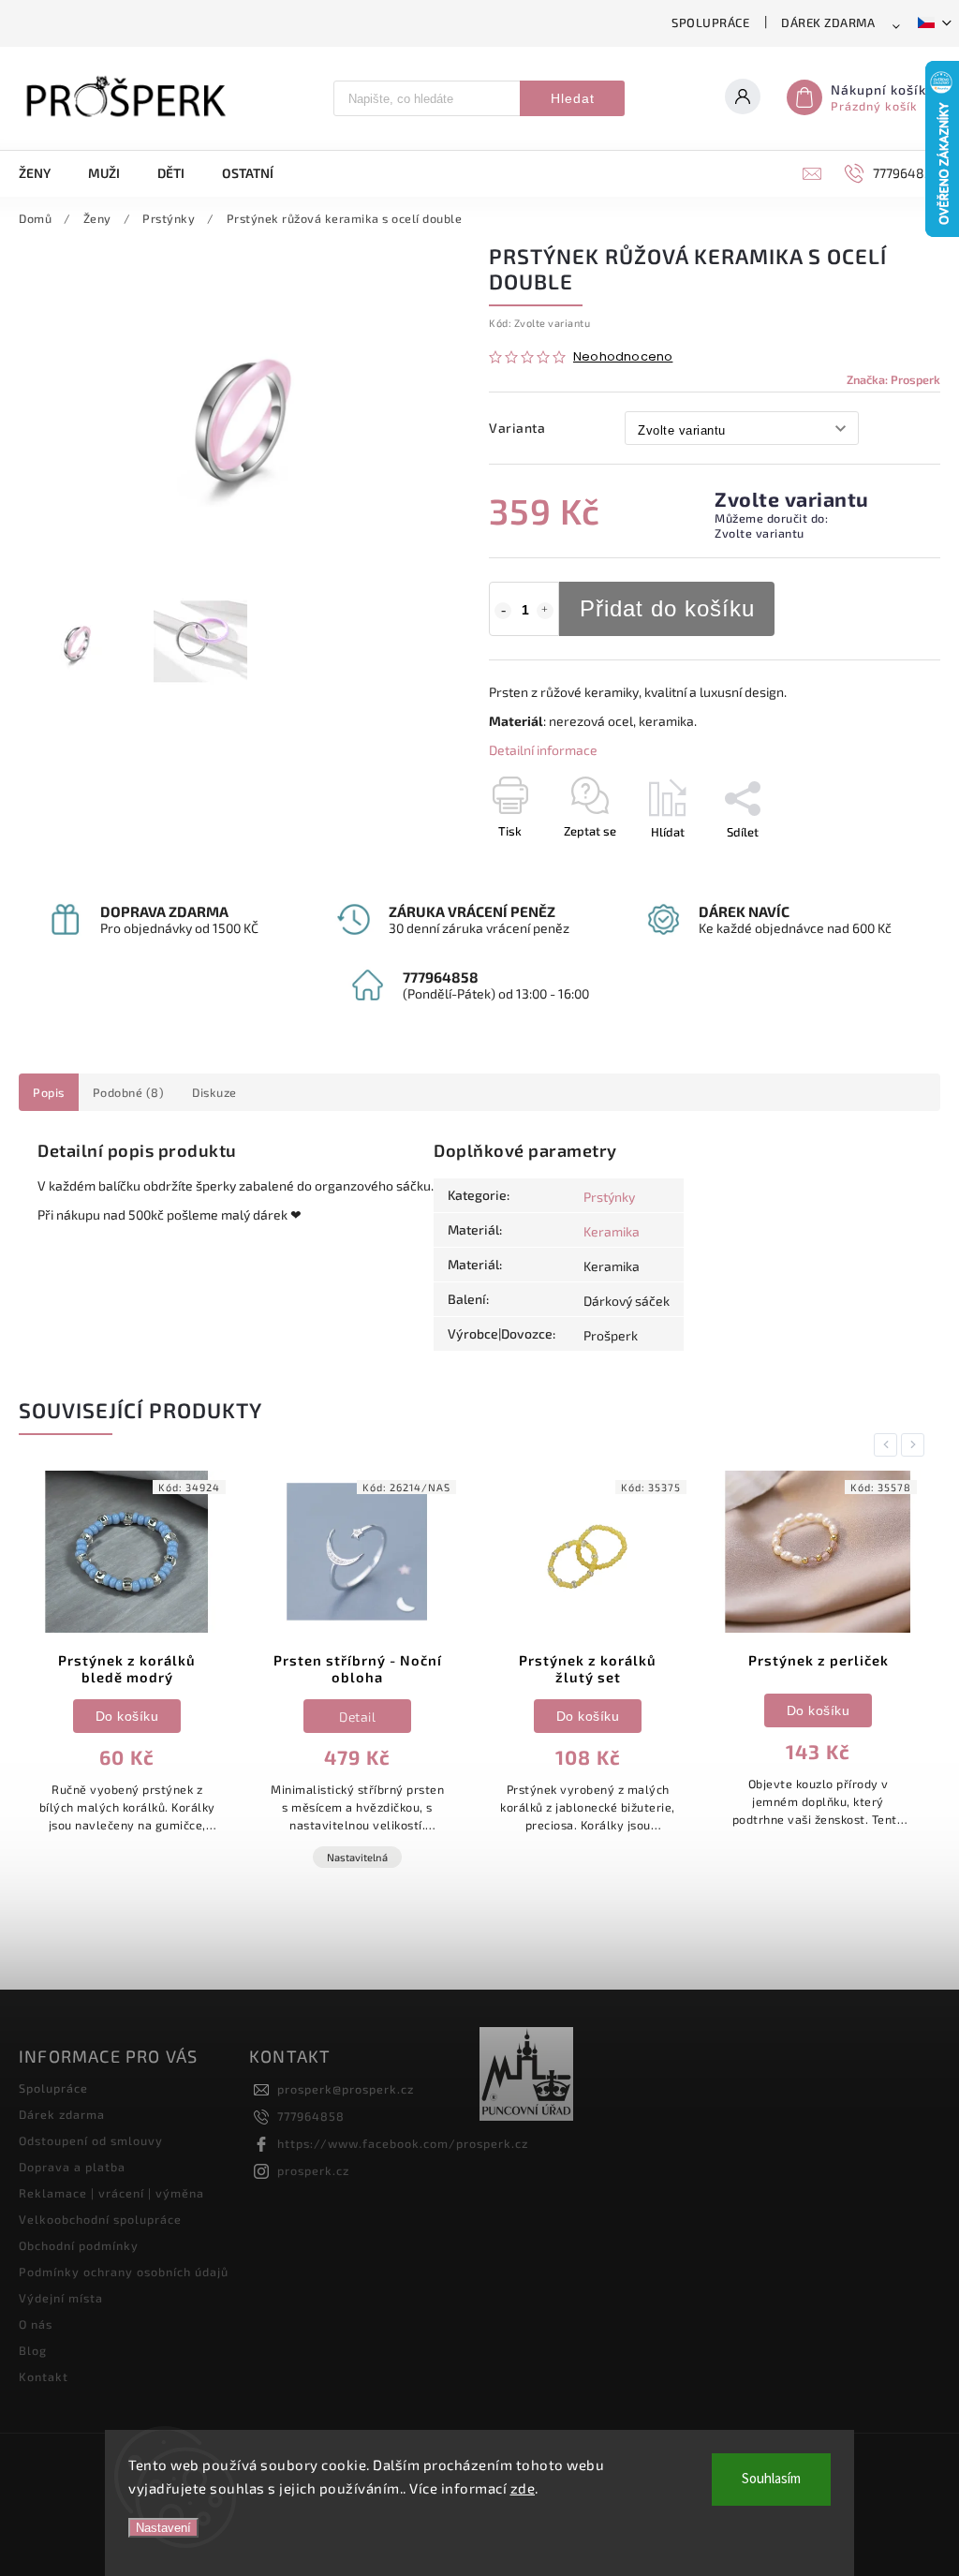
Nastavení (163, 2528)
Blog (33, 2350)
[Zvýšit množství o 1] (545, 611)
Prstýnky (609, 1197)
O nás (36, 2324)
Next (916, 1445)
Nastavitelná (127, 1857)
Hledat (573, 98)
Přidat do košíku (667, 608)
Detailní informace (543, 750)
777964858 (311, 2116)
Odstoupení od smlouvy (91, 2140)
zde (523, 2488)
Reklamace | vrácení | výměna (111, 2193)
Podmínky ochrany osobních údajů (124, 2272)
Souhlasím (771, 2479)
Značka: (893, 379)
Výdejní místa (61, 2298)
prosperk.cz (313, 2170)
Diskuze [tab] (214, 1092)
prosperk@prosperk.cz (346, 2089)
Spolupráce (710, 22)
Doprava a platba (72, 2167)
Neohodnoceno (623, 357)
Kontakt (44, 2376)
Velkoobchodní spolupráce (100, 2219)
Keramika (612, 1231)
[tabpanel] (127, 1686)
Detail (127, 1717)
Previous (889, 1445)
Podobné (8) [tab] (129, 1092)
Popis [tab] (49, 1092)
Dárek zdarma (828, 22)
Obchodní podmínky (79, 2245)
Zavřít (881, 865)
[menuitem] (44, 173)
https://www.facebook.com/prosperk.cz (403, 2143)
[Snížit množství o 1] (503, 611)
